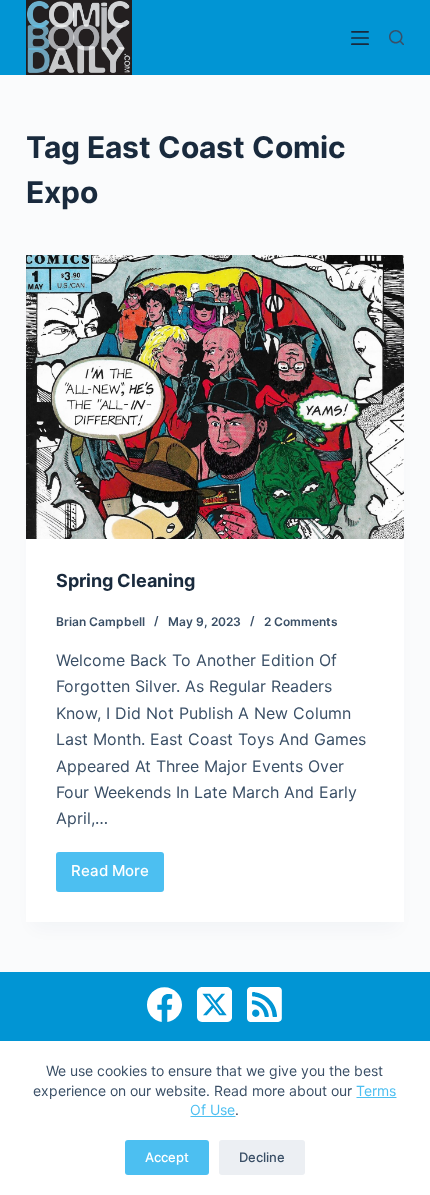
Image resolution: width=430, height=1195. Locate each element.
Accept (167, 1157)
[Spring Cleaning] (215, 397)
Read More (117, 876)
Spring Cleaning (125, 580)
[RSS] (264, 1004)
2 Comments (301, 621)
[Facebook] (164, 1004)
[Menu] (360, 38)
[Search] (396, 37)
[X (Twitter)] (214, 1004)
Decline (262, 1157)
